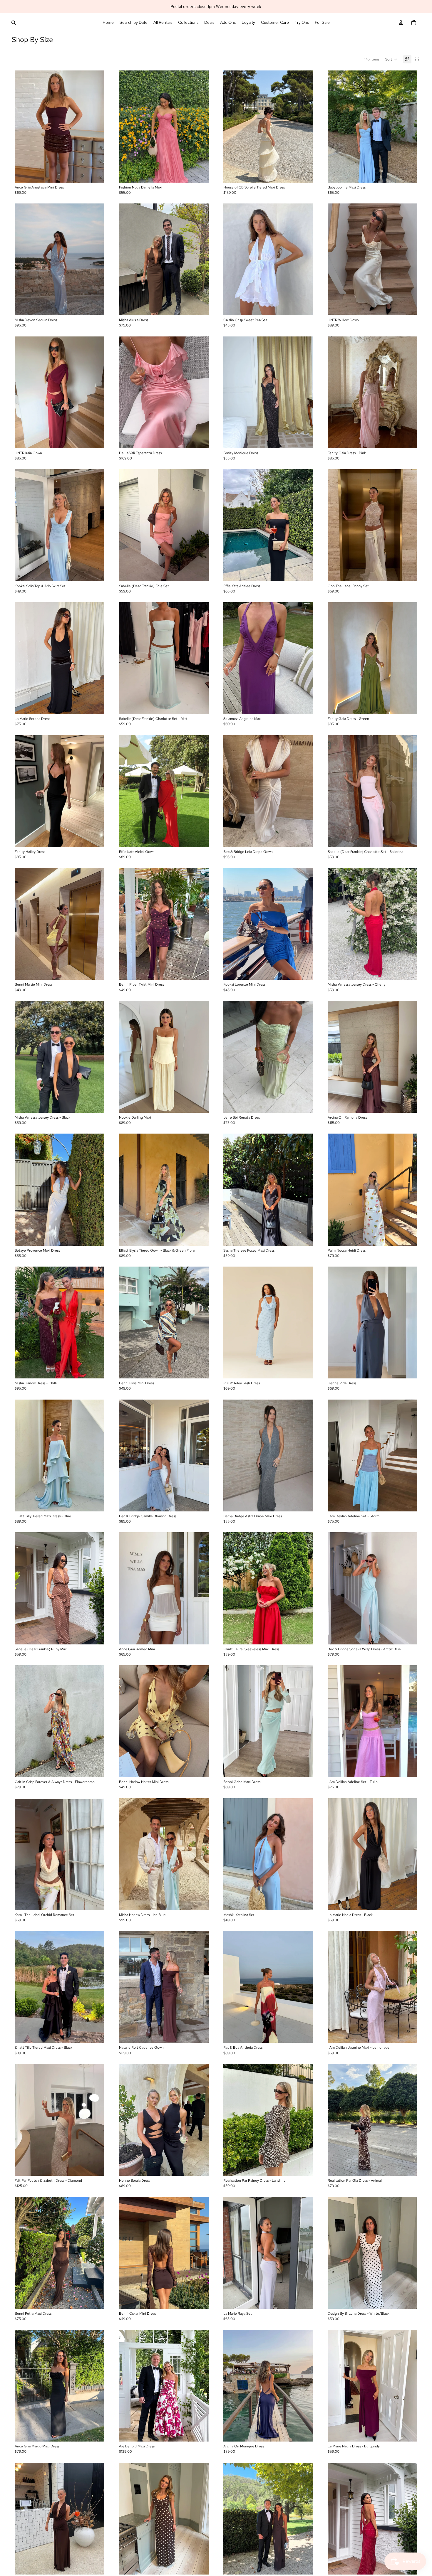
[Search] (14, 23)
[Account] (401, 23)
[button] (391, 59)
